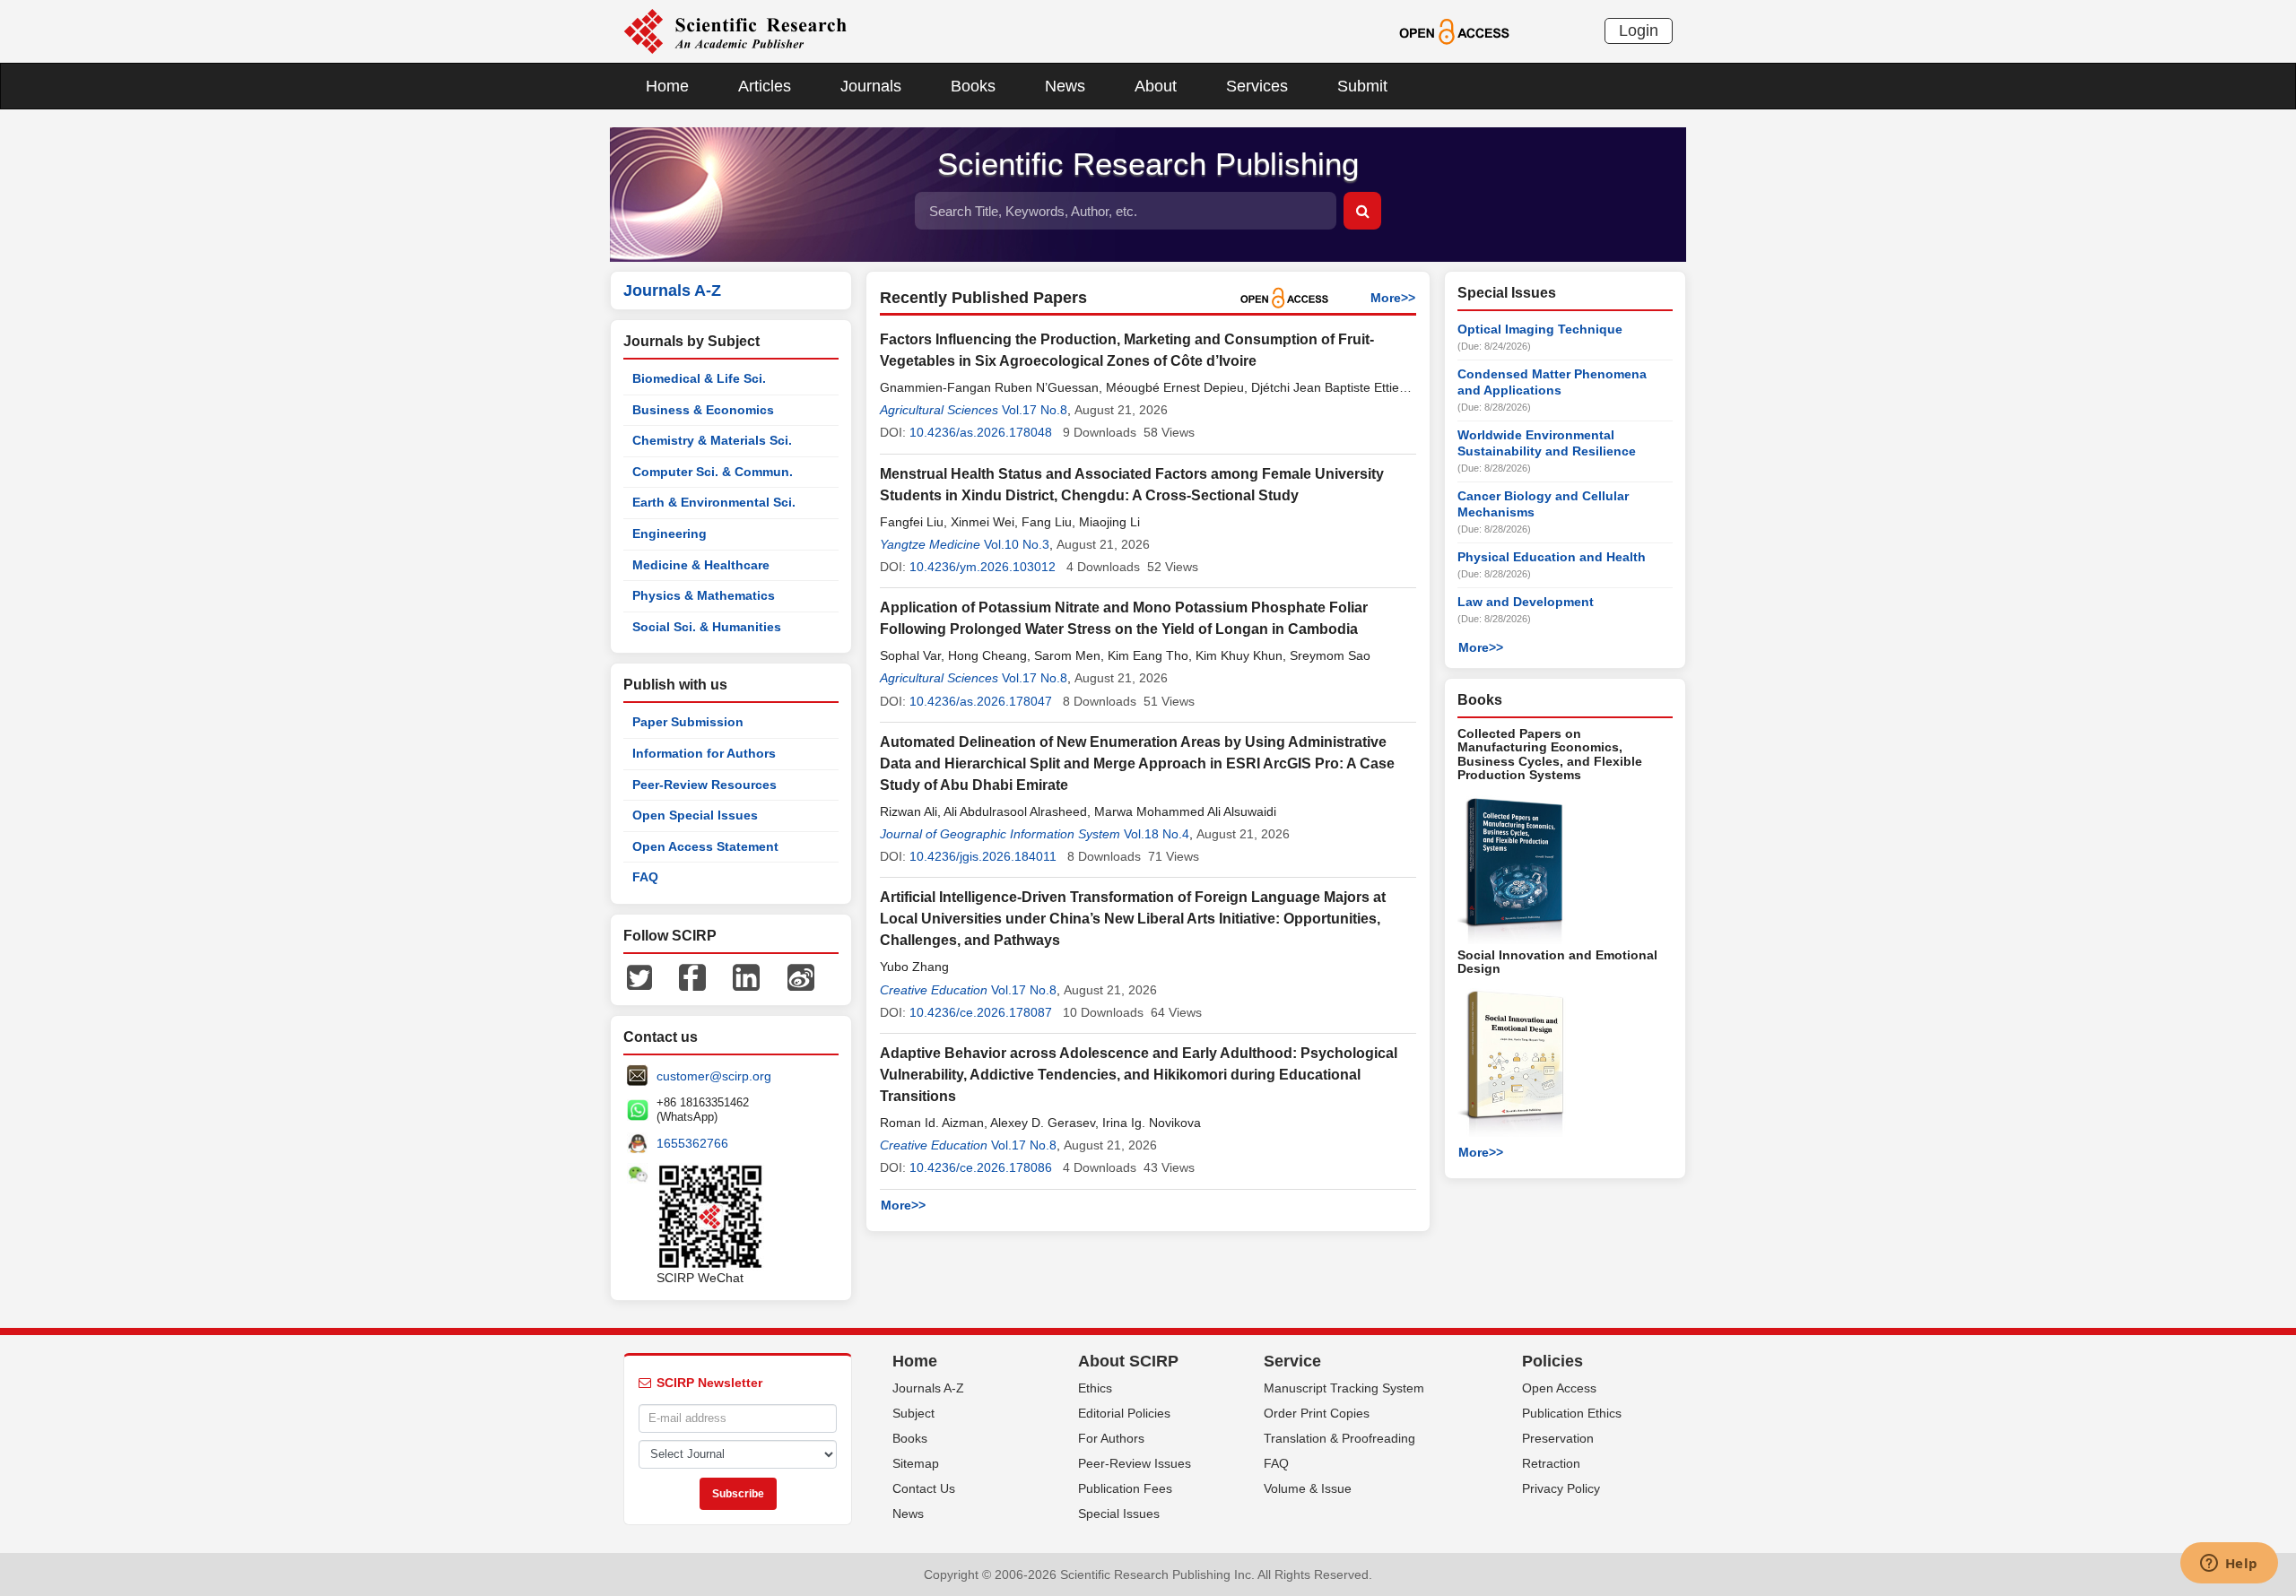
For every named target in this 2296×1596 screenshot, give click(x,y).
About (1156, 86)
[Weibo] (801, 976)
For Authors (1111, 1438)
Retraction (1551, 1463)
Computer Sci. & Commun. (713, 472)
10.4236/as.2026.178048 (981, 432)
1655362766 (692, 1143)
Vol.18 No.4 (1157, 834)
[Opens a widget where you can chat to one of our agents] (2229, 1565)
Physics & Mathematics (704, 595)
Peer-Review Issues (1135, 1463)
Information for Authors (704, 753)
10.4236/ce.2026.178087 (981, 1012)
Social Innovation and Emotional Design (1557, 962)
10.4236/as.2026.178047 (981, 701)
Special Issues (1119, 1514)
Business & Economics (703, 410)
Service (1292, 1361)
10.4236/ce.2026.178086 (981, 1167)
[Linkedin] (746, 976)
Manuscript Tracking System (1344, 1388)
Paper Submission (688, 722)
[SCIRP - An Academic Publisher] (735, 30)
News (1065, 86)
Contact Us (924, 1488)
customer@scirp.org (714, 1076)
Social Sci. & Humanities (707, 627)
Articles (765, 86)
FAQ (645, 877)
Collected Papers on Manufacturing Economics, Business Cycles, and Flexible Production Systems (1550, 754)
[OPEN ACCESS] (1454, 30)
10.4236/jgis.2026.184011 (983, 856)
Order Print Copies (1317, 1413)
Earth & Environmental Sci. (714, 502)
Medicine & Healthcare (701, 565)
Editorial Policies (1124, 1413)
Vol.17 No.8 (1035, 410)
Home (667, 86)
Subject (913, 1413)
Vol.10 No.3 (1017, 544)
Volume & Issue (1308, 1488)
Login (1639, 30)
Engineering (670, 533)
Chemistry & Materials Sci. (712, 440)
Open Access (1559, 1388)
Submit (1362, 86)
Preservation (1558, 1438)
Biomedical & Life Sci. (699, 378)
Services (1257, 86)
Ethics (1095, 1388)
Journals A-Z (928, 1388)
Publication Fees (1125, 1488)
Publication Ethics (1572, 1413)
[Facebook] (692, 976)
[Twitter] (639, 976)
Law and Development (1526, 602)
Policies (1552, 1361)
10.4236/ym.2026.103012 (983, 567)
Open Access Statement (705, 846)
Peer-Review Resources (704, 785)
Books (973, 86)
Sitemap (916, 1463)
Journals (871, 86)
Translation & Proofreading (1339, 1438)
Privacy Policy (1561, 1488)
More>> (1393, 298)
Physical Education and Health (1552, 557)
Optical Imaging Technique (1540, 329)
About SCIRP (1128, 1361)
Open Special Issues (695, 815)
